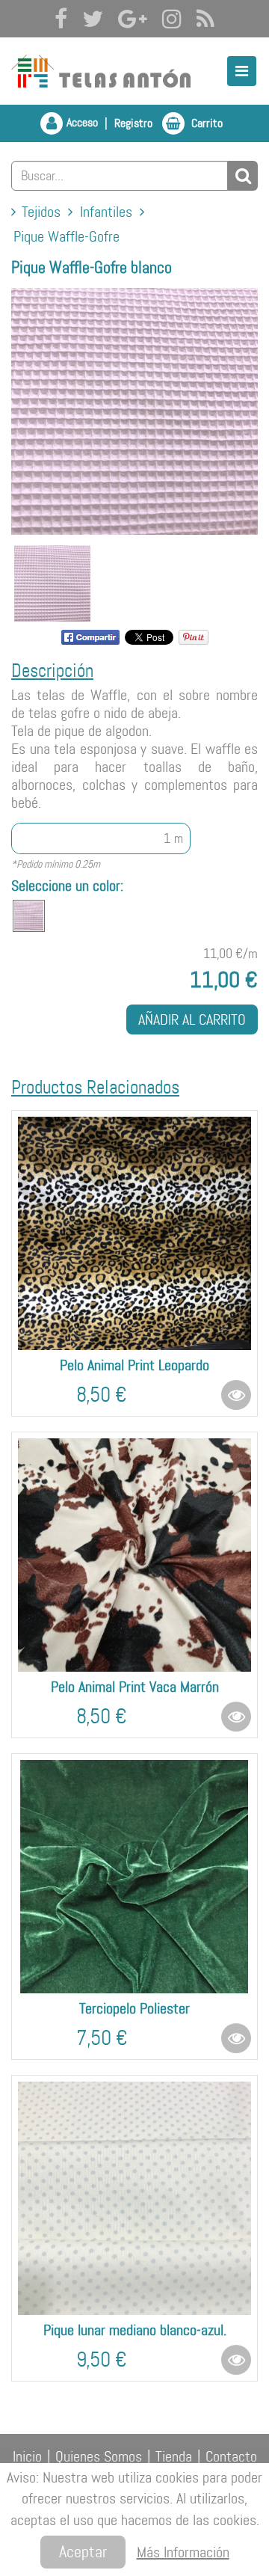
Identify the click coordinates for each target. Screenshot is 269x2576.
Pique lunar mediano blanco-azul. (135, 2330)
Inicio (27, 2457)
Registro (133, 123)
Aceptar (83, 2552)
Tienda (174, 2457)
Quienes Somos (99, 2457)
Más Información (183, 2552)
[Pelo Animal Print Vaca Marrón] (134, 1555)
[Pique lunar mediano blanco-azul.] (134, 2198)
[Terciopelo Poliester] (134, 1877)
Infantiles (106, 212)
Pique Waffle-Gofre (67, 236)
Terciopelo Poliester (134, 2008)
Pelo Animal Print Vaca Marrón (135, 1687)
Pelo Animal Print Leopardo (134, 1365)
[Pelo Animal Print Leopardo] (134, 1233)
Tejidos (41, 212)
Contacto (231, 2457)
